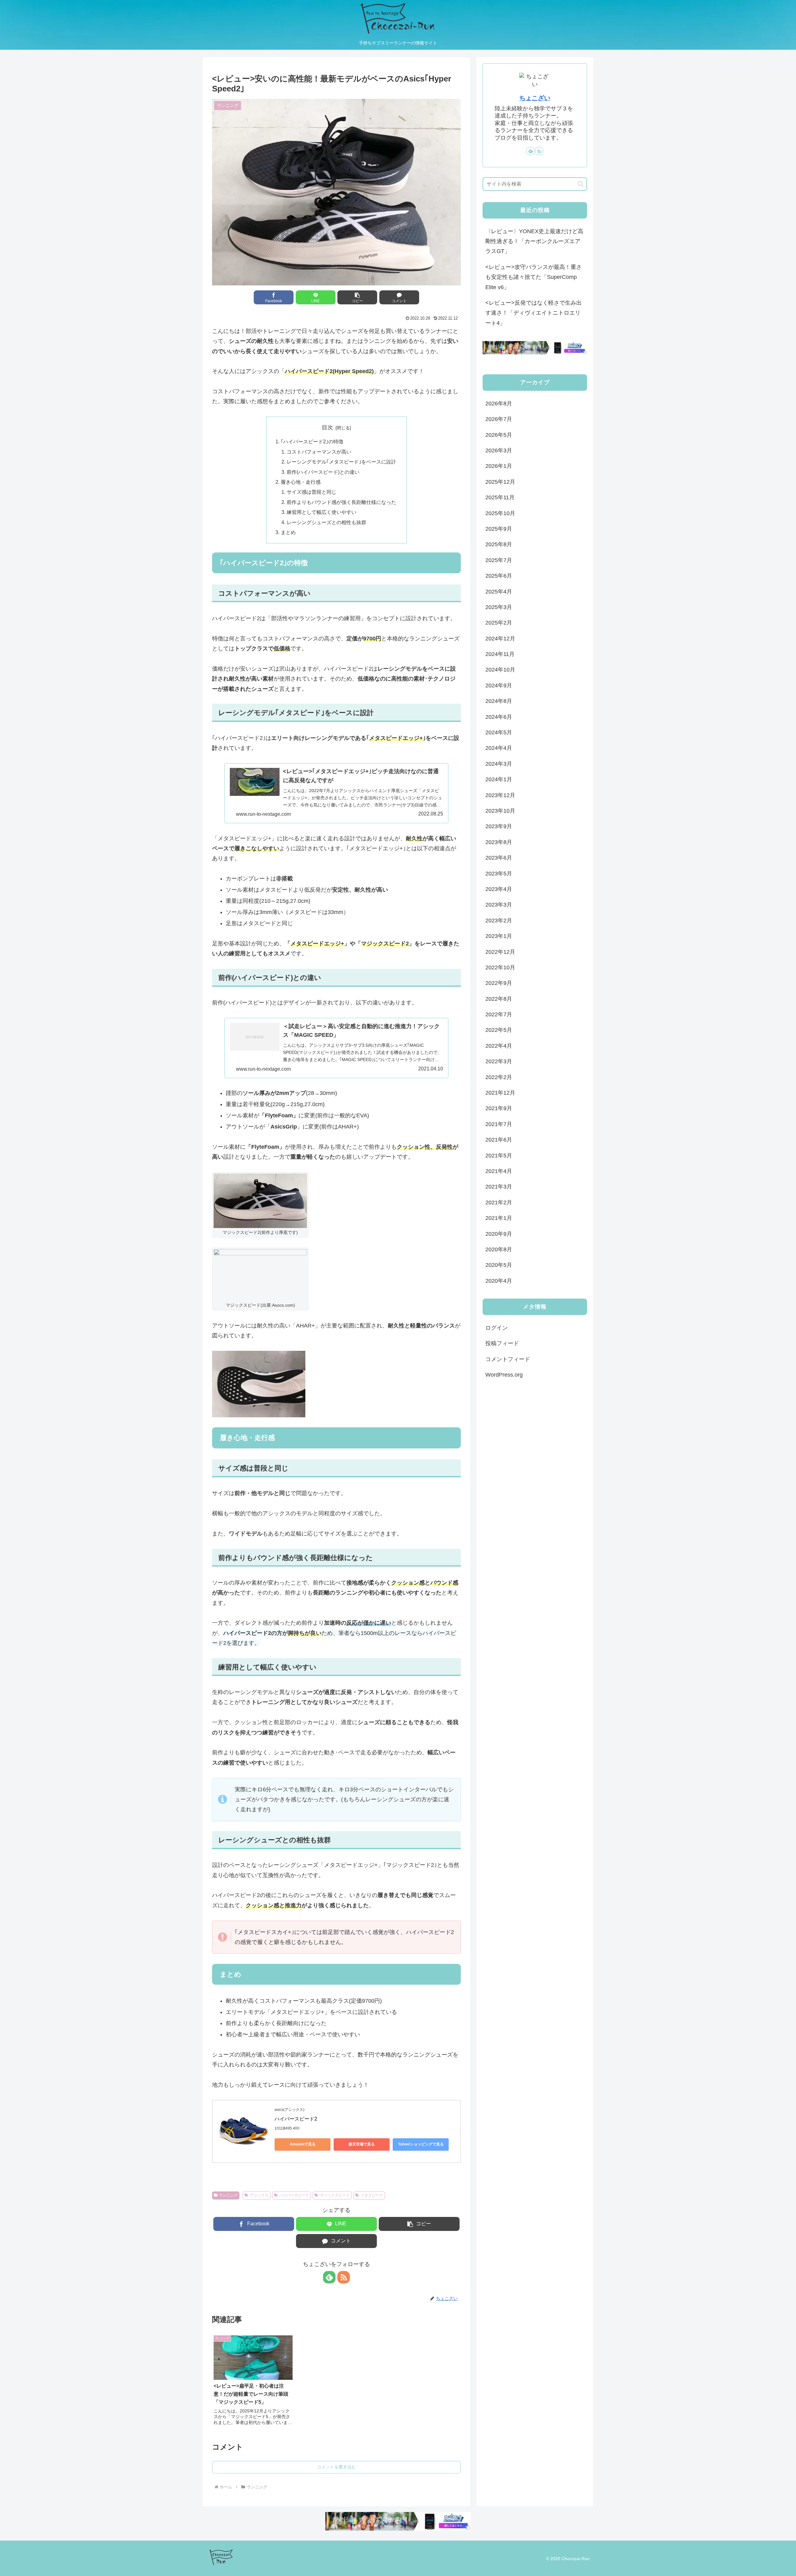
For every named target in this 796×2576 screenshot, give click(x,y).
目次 (327, 427)
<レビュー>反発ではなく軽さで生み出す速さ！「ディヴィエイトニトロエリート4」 (534, 313)
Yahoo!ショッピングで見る (421, 2144)
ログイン (497, 1328)
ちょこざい (535, 98)
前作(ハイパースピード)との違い (323, 472)
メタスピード (372, 2195)
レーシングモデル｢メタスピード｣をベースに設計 (341, 462)
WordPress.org (504, 1375)
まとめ (288, 532)
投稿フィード (502, 1343)
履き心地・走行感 (301, 482)
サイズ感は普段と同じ (312, 492)
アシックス (259, 2195)
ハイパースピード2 (296, 2119)
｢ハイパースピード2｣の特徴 (312, 441)
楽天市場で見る (362, 2144)
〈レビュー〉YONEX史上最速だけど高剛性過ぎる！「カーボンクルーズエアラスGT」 (534, 241)
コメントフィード (508, 1359)
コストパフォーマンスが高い (319, 452)
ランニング (228, 2195)
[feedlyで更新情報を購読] (329, 2277)
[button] (357, 297)
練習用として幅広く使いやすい (322, 512)
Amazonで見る (303, 2144)
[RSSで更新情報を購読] (344, 2277)
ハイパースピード (294, 2195)
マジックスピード (335, 2195)
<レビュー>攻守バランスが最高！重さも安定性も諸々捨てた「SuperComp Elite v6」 (534, 277)
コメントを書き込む (336, 2467)
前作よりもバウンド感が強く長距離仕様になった (341, 502)
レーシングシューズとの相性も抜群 (326, 522)
